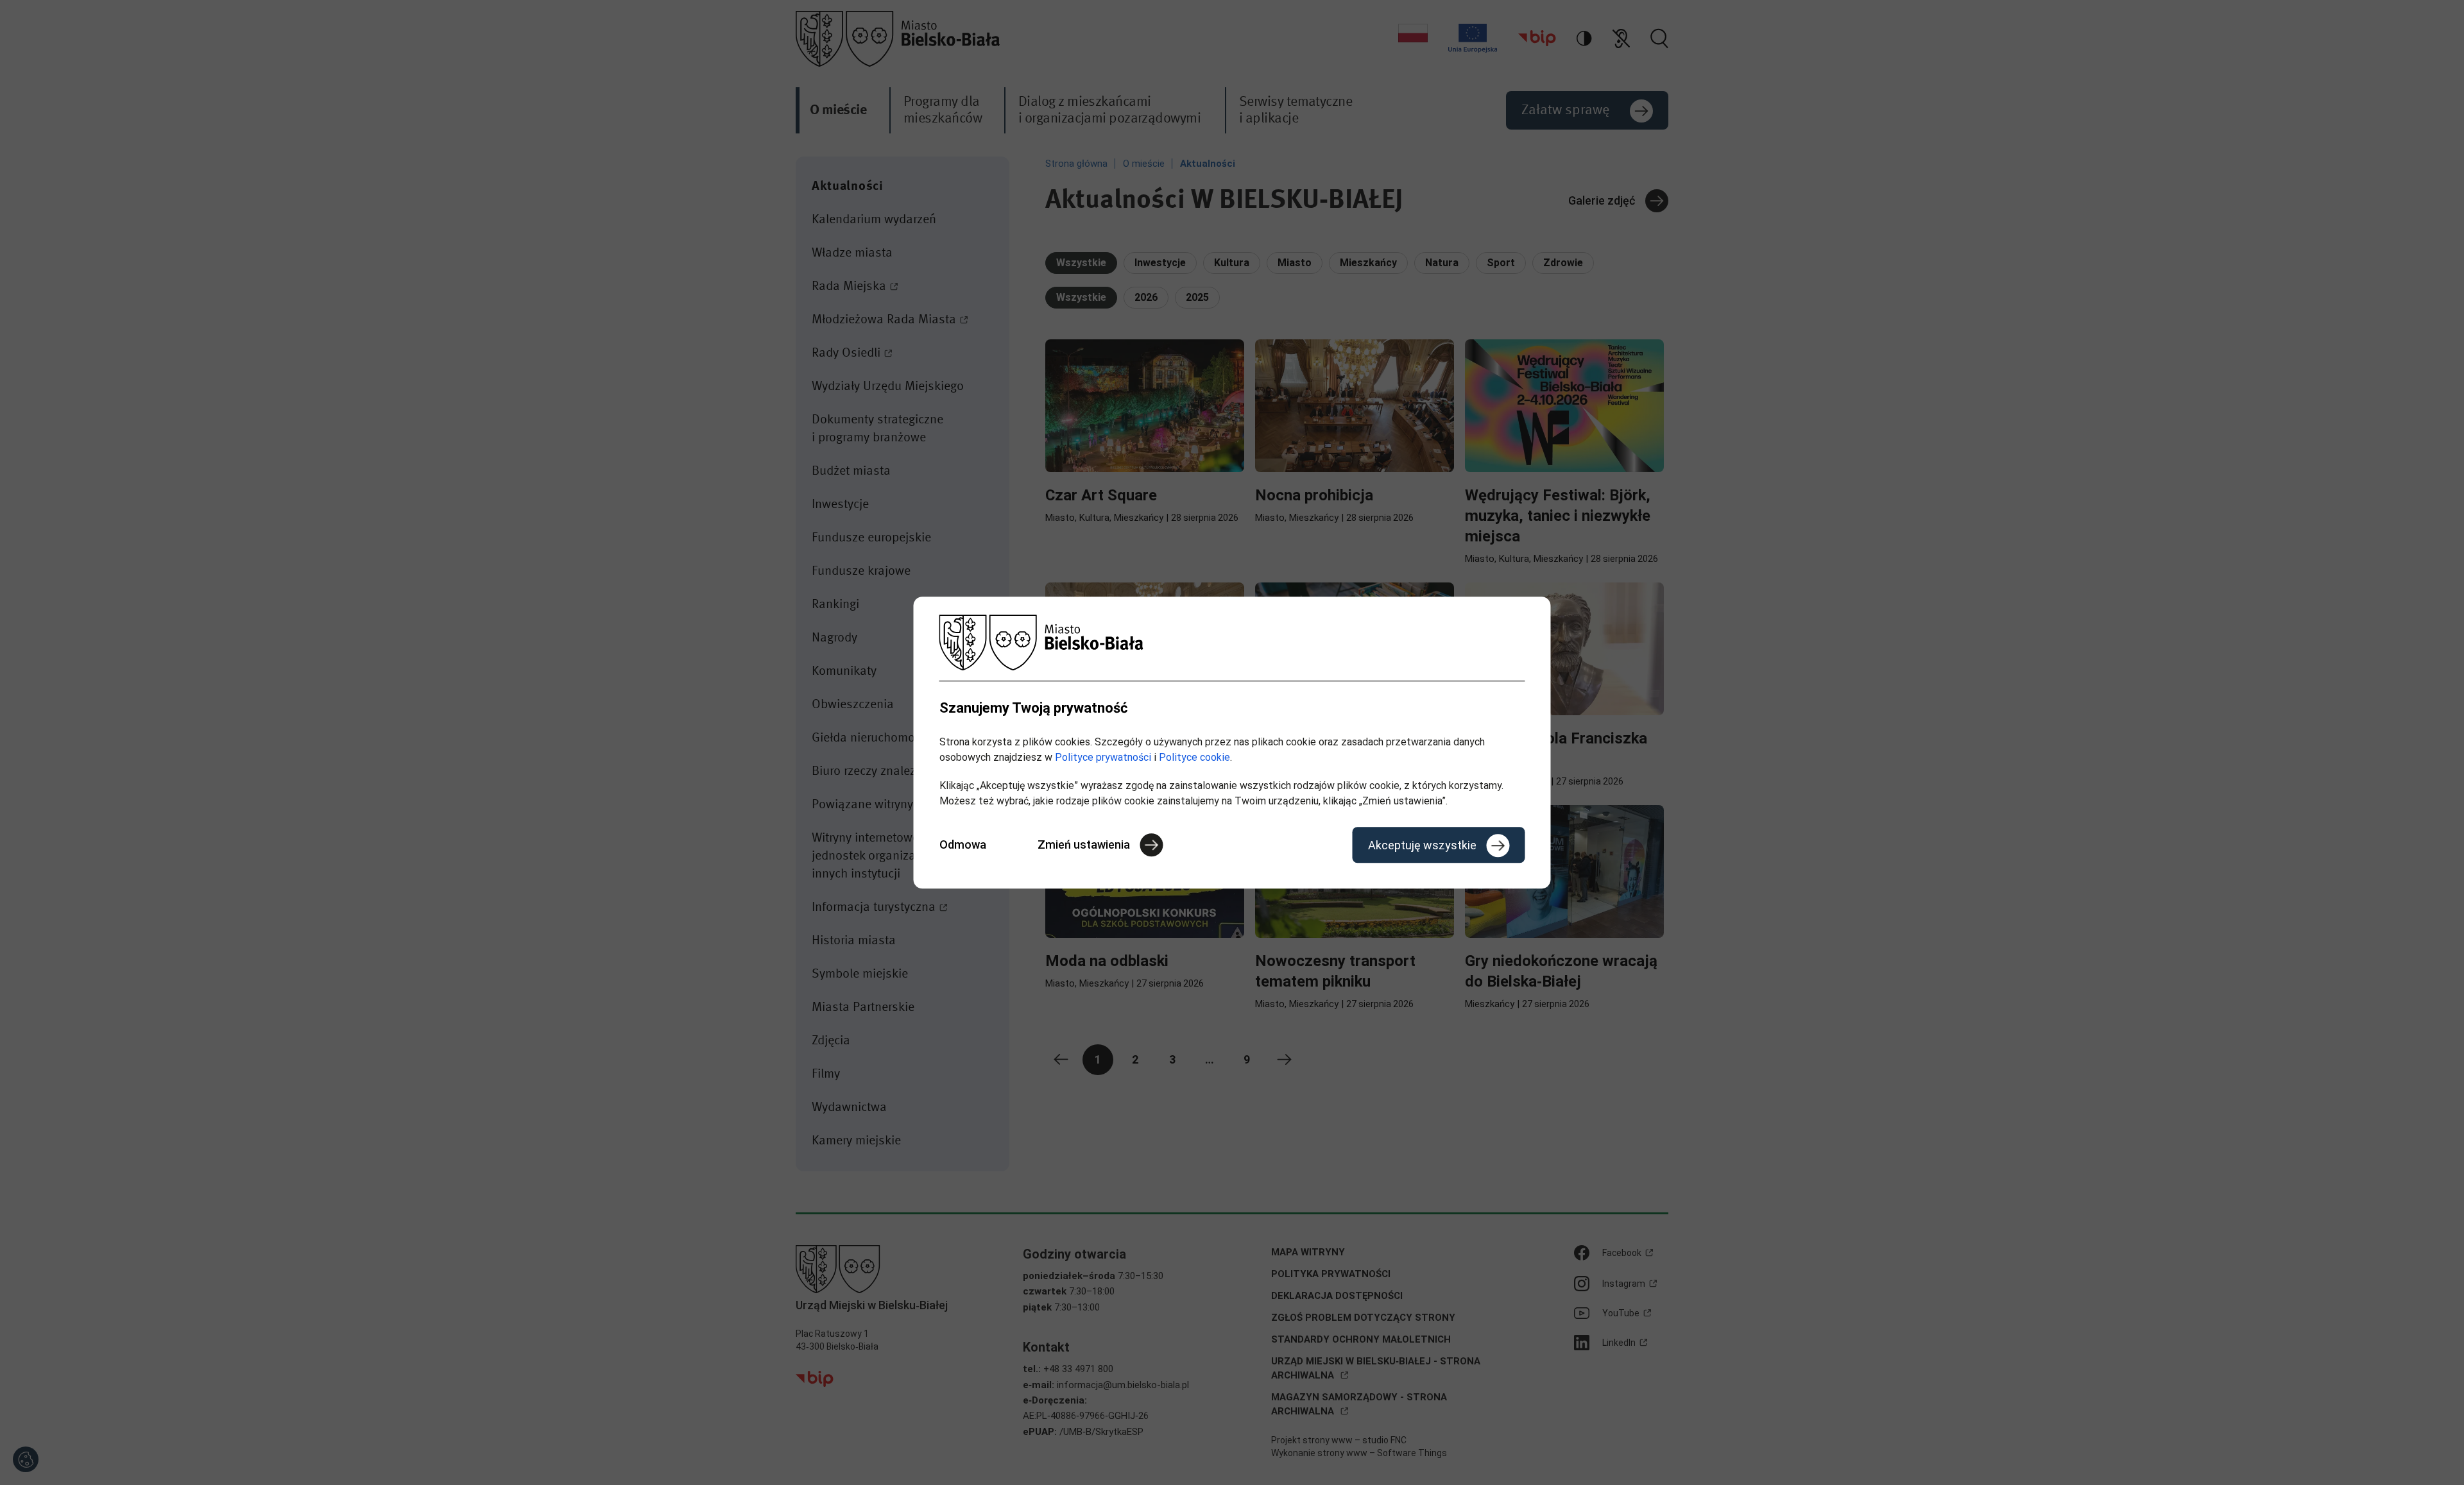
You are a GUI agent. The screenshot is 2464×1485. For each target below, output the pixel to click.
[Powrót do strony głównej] (1232, 642)
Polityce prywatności (1103, 757)
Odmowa (963, 844)
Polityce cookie (1194, 757)
